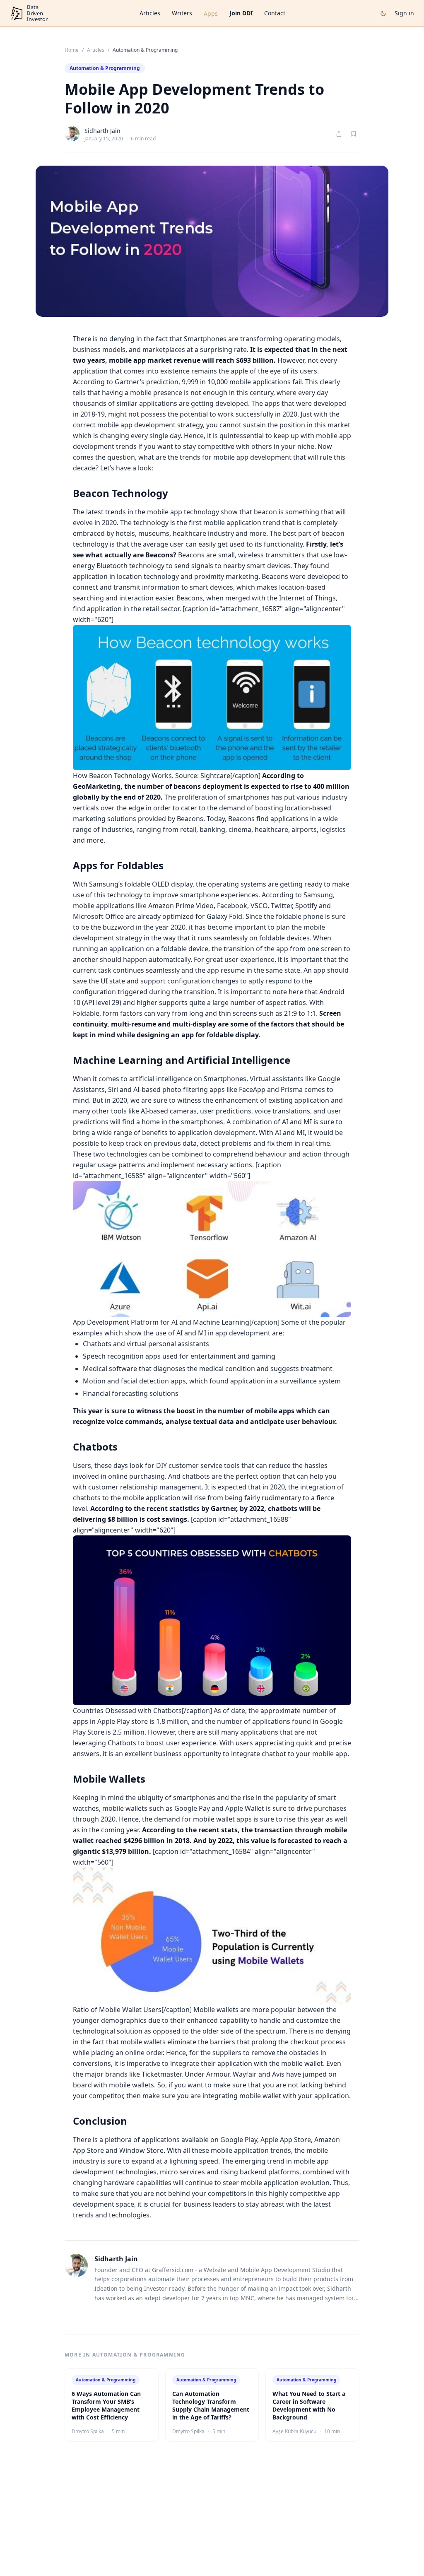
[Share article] (339, 134)
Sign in (404, 13)
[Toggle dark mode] (383, 13)
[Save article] (354, 134)
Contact (275, 13)
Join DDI (241, 13)
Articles (150, 13)
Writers (182, 13)
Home (72, 50)
